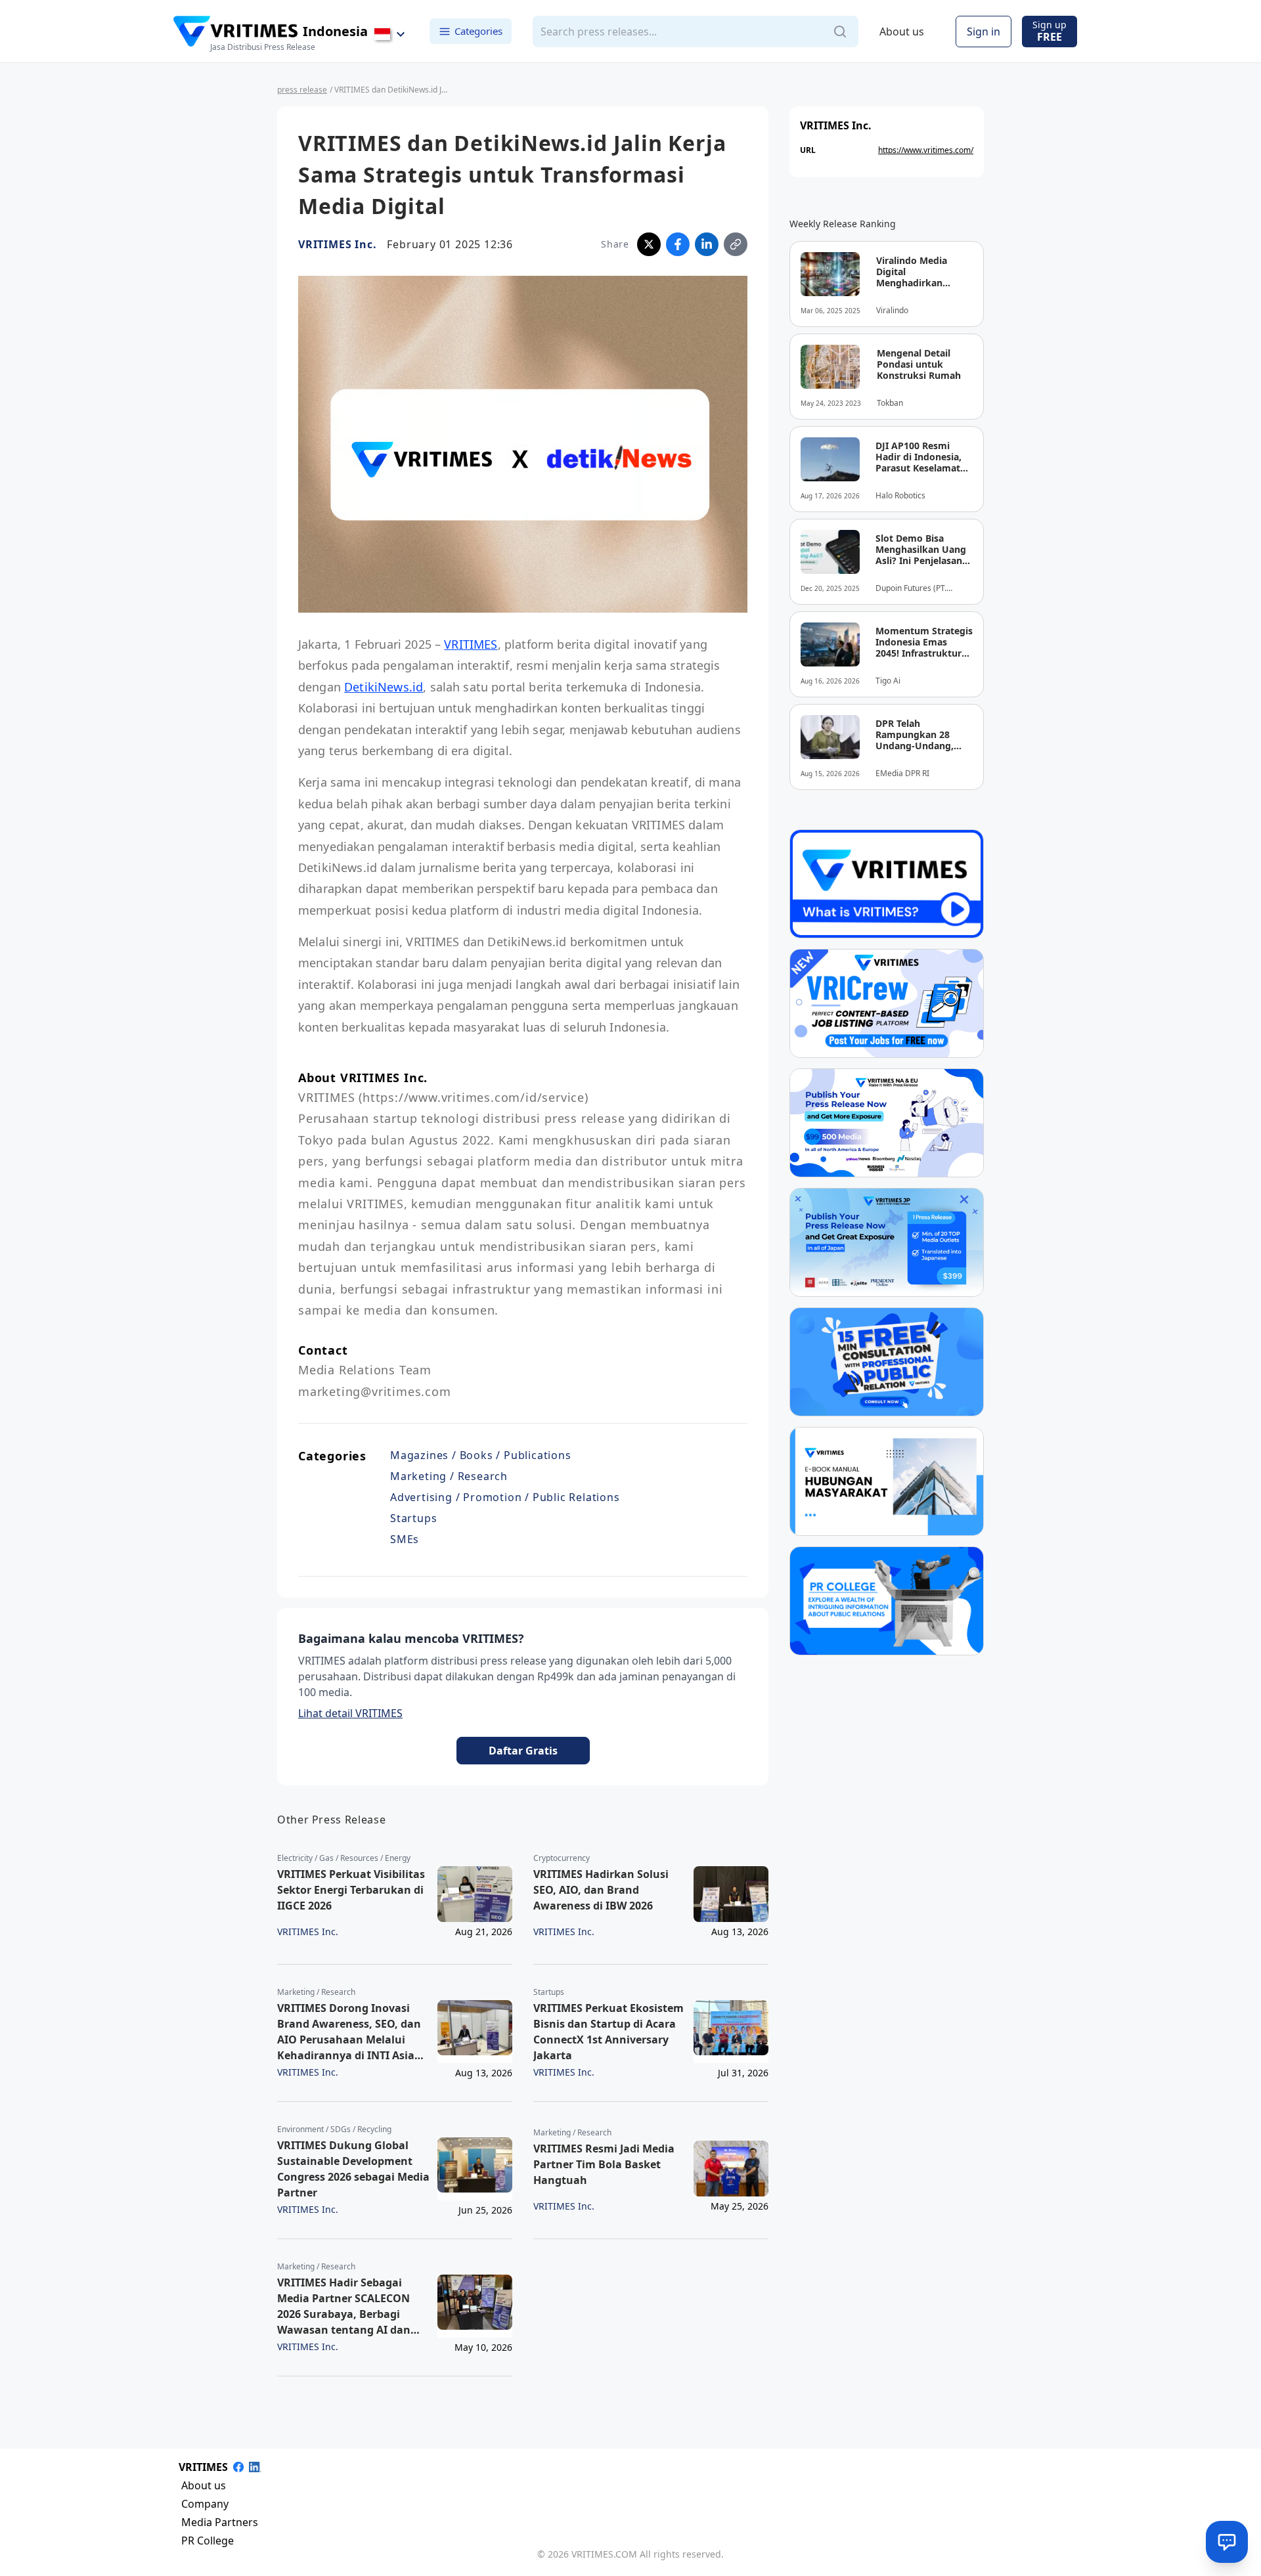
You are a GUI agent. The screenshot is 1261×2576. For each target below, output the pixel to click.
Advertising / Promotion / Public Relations (505, 1497)
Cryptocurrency (562, 1858)
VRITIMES (471, 644)
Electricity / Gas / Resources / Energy (344, 1858)
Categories (478, 31)
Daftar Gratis (523, 1751)
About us (902, 32)
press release (302, 90)
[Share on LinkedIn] (707, 244)
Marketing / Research (449, 1476)
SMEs (405, 1539)
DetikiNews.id (384, 687)
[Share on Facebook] (678, 244)
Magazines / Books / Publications (481, 1455)
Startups (413, 1518)
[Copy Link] (736, 244)
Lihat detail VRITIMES (350, 1713)
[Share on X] (649, 244)
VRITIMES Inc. (337, 244)
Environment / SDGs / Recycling (334, 2129)
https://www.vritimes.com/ (926, 150)
